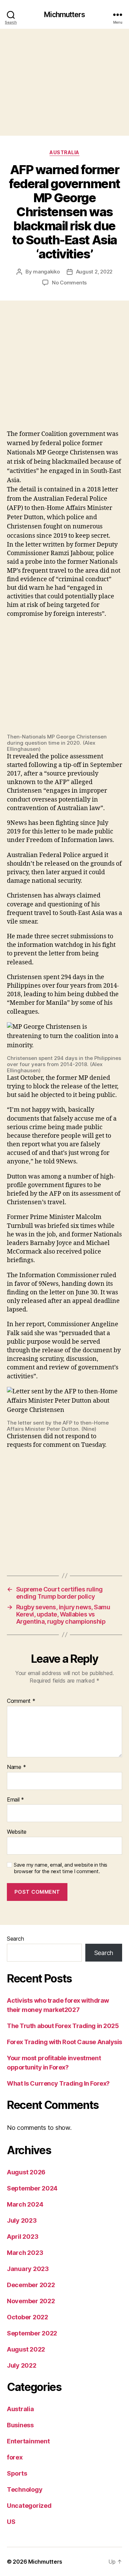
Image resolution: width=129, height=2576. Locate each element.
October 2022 (28, 2317)
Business (20, 2425)
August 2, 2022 (94, 272)
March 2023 (25, 2253)
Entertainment (28, 2441)
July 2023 (22, 2220)
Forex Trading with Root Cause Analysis (64, 2042)
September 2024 (32, 2188)
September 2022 (32, 2333)
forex (15, 2457)
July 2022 (22, 2365)
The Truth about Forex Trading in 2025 (63, 2026)
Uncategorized (29, 2506)
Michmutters (64, 15)
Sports (17, 2473)
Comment (21, 1701)
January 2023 (28, 2269)
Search (15, 1939)
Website (17, 1832)
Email (15, 1800)
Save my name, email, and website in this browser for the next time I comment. (61, 1868)
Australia (64, 152)
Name (16, 1767)
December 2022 (31, 2285)
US (11, 2522)
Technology (25, 2489)
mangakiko (46, 272)
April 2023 (23, 2237)
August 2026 (26, 2172)
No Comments (69, 283)
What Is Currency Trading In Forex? (58, 2083)
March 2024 (25, 2204)
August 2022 (26, 2349)
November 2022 (31, 2301)
